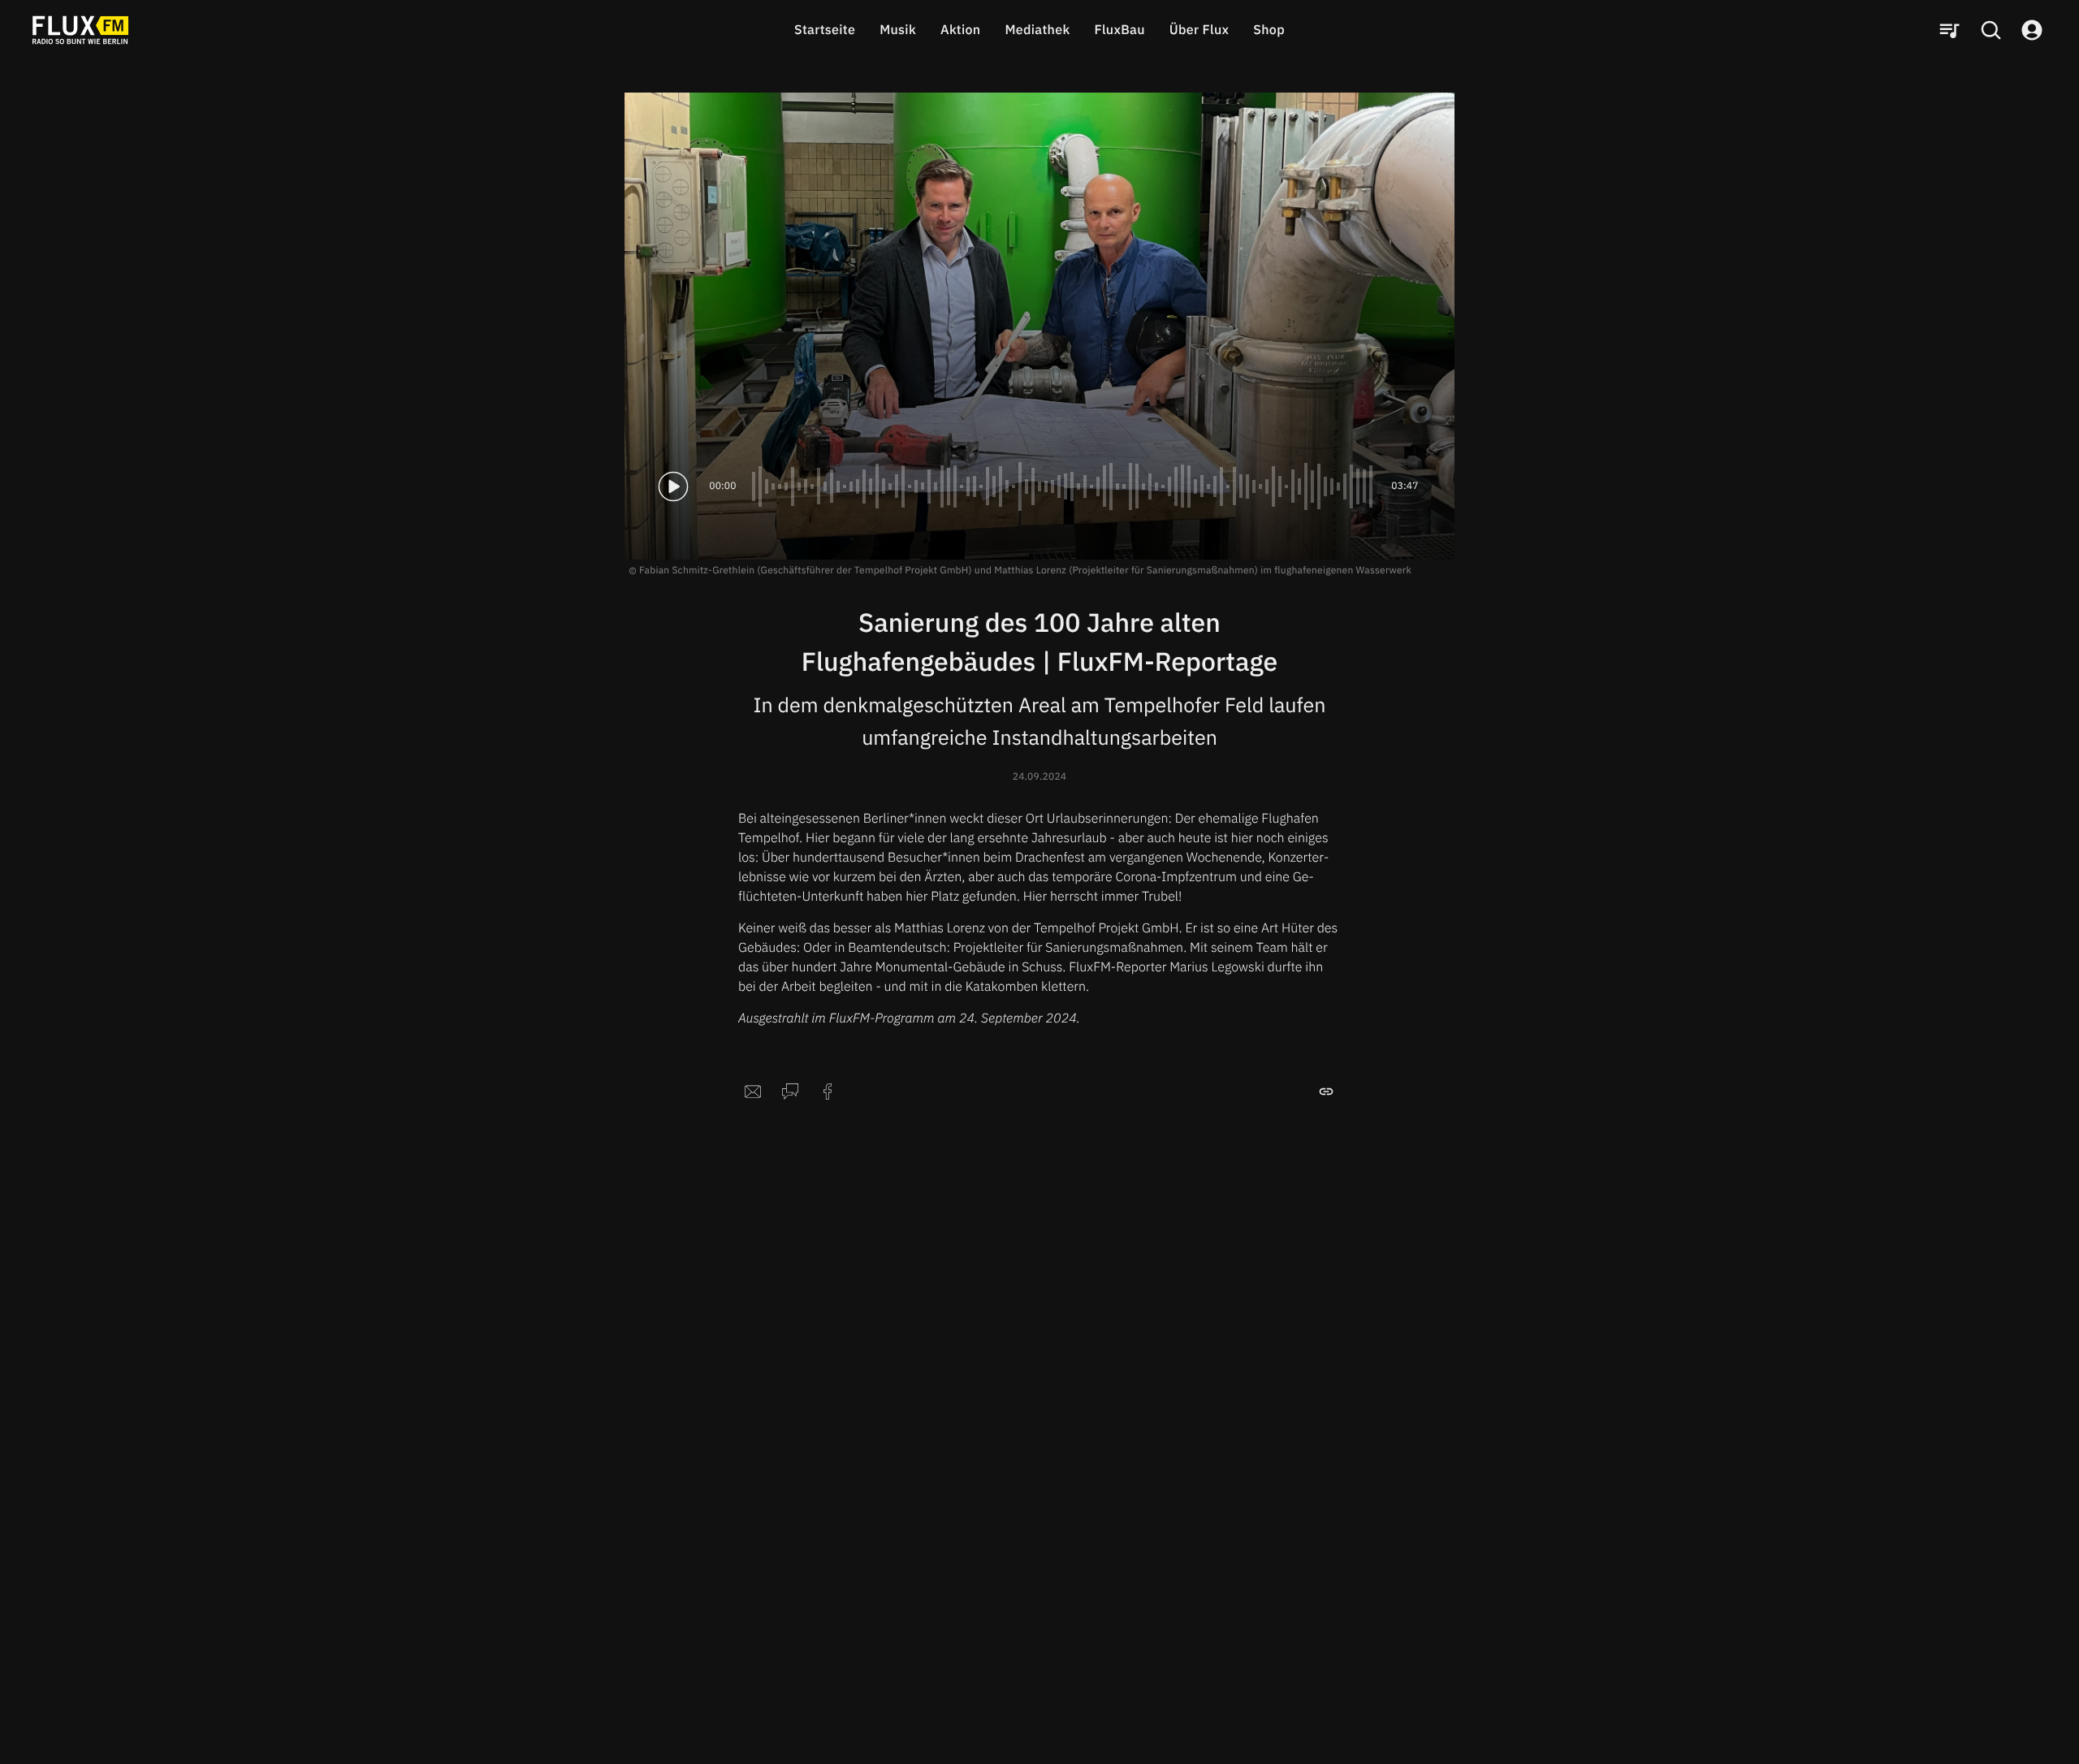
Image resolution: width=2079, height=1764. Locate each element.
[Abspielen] (673, 486)
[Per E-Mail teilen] (753, 1092)
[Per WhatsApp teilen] (790, 1092)
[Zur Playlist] (1949, 30)
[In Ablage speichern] (1326, 1092)
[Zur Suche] (1990, 30)
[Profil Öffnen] (2032, 30)
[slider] (1064, 486)
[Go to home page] (80, 30)
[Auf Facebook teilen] (828, 1092)
